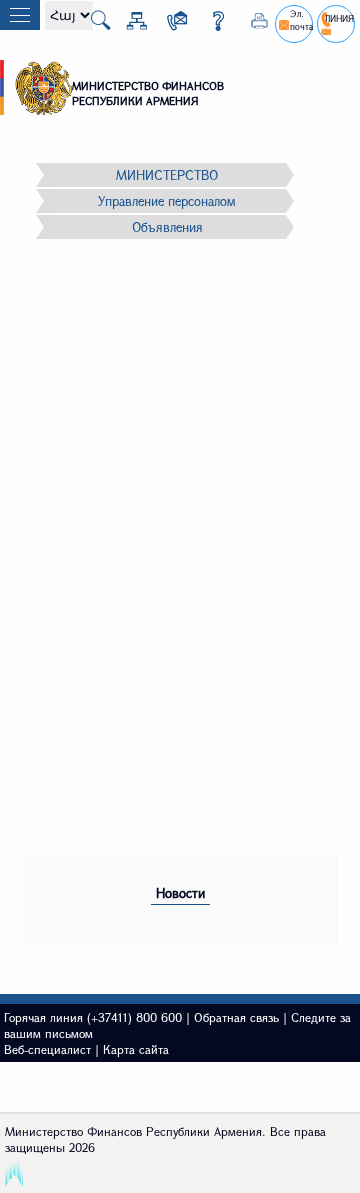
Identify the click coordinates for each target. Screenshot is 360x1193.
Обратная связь (236, 1017)
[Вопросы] (211, 24)
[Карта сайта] (129, 24)
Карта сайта (136, 1049)
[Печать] (252, 24)
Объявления (167, 227)
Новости (180, 893)
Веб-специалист (47, 1049)
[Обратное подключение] (170, 24)
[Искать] (93, 26)
